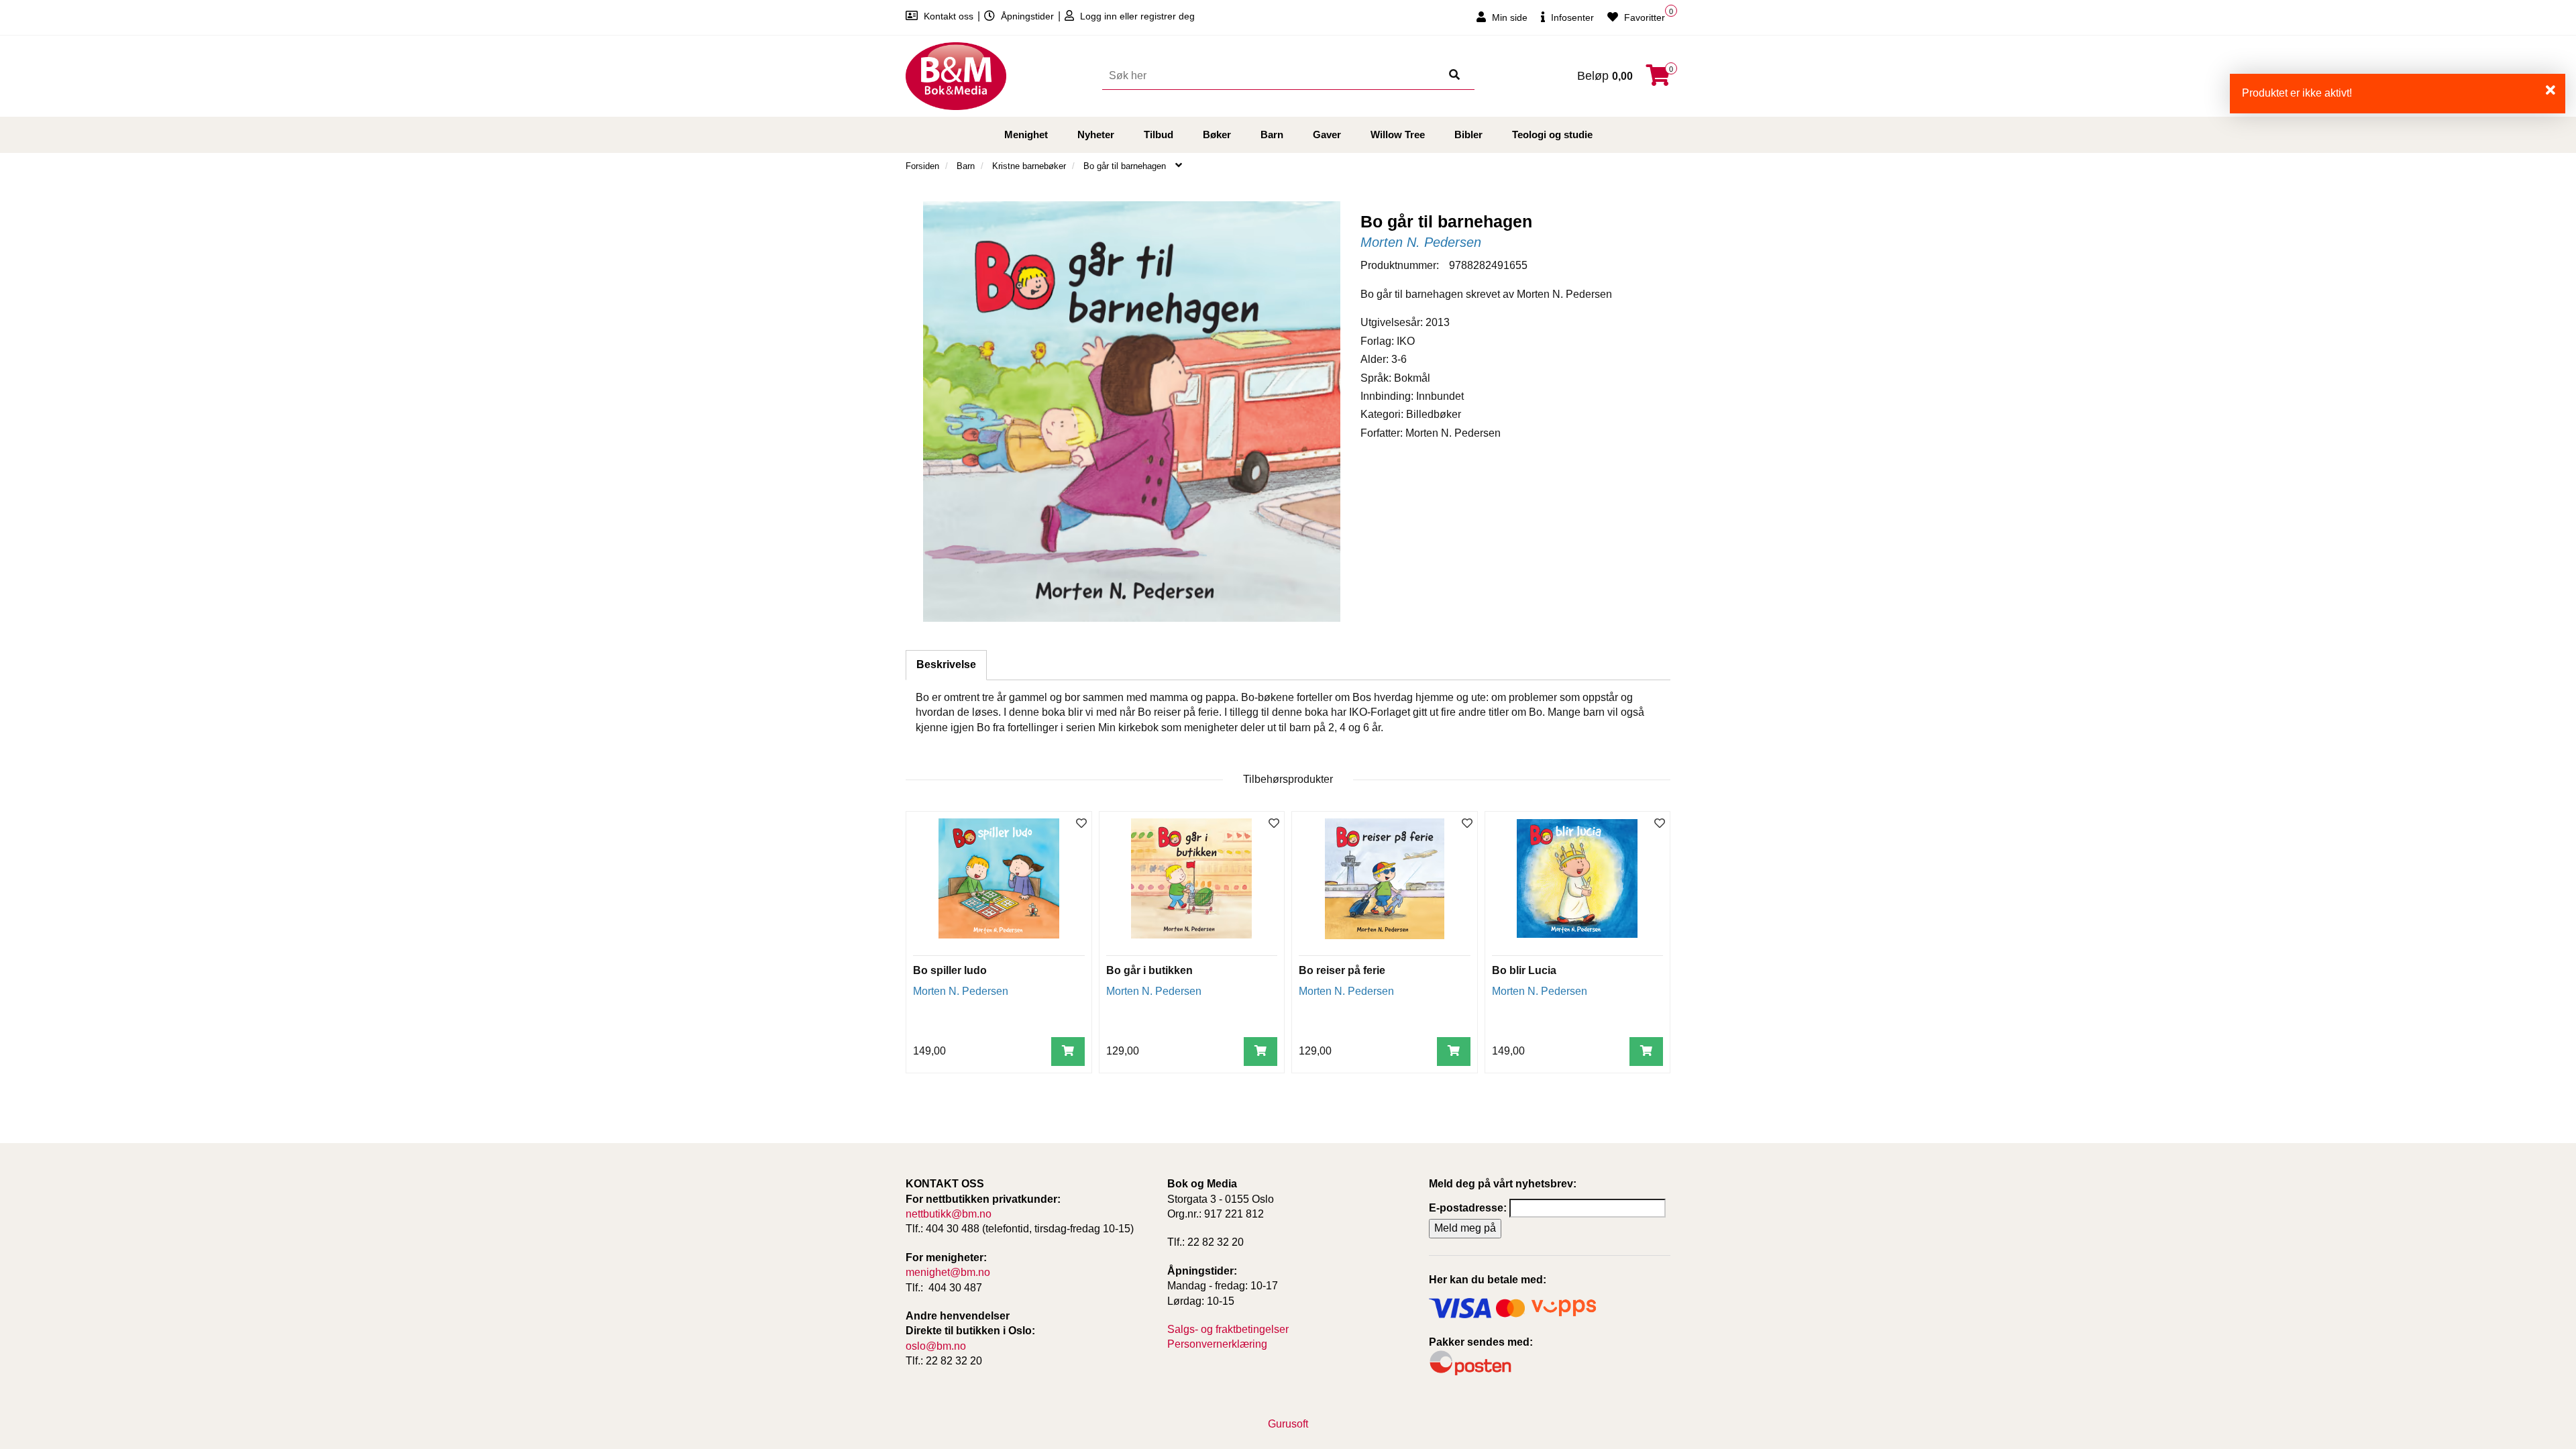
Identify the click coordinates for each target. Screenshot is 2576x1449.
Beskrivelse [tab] (946, 664)
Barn (1272, 135)
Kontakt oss (949, 16)
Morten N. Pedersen (1421, 242)
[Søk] (1454, 76)
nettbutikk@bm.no (949, 1214)
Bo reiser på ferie (1342, 970)
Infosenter (1571, 17)
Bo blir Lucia (1524, 970)
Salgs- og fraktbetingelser (1228, 1329)
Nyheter (1096, 135)
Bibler (1468, 135)
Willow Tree (1398, 135)
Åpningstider (1027, 16)
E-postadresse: (1468, 1208)
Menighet (1026, 135)
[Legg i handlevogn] (1068, 1052)
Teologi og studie (1552, 135)
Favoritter (1643, 17)
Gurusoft (1288, 1424)
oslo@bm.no (936, 1346)
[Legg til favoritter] (1081, 824)
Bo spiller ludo (950, 970)
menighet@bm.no (948, 1272)
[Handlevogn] (1658, 79)
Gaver (1327, 135)
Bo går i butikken (1149, 970)
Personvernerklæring (1217, 1344)
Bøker (1217, 135)
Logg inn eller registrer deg (1136, 16)
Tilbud (1159, 135)
